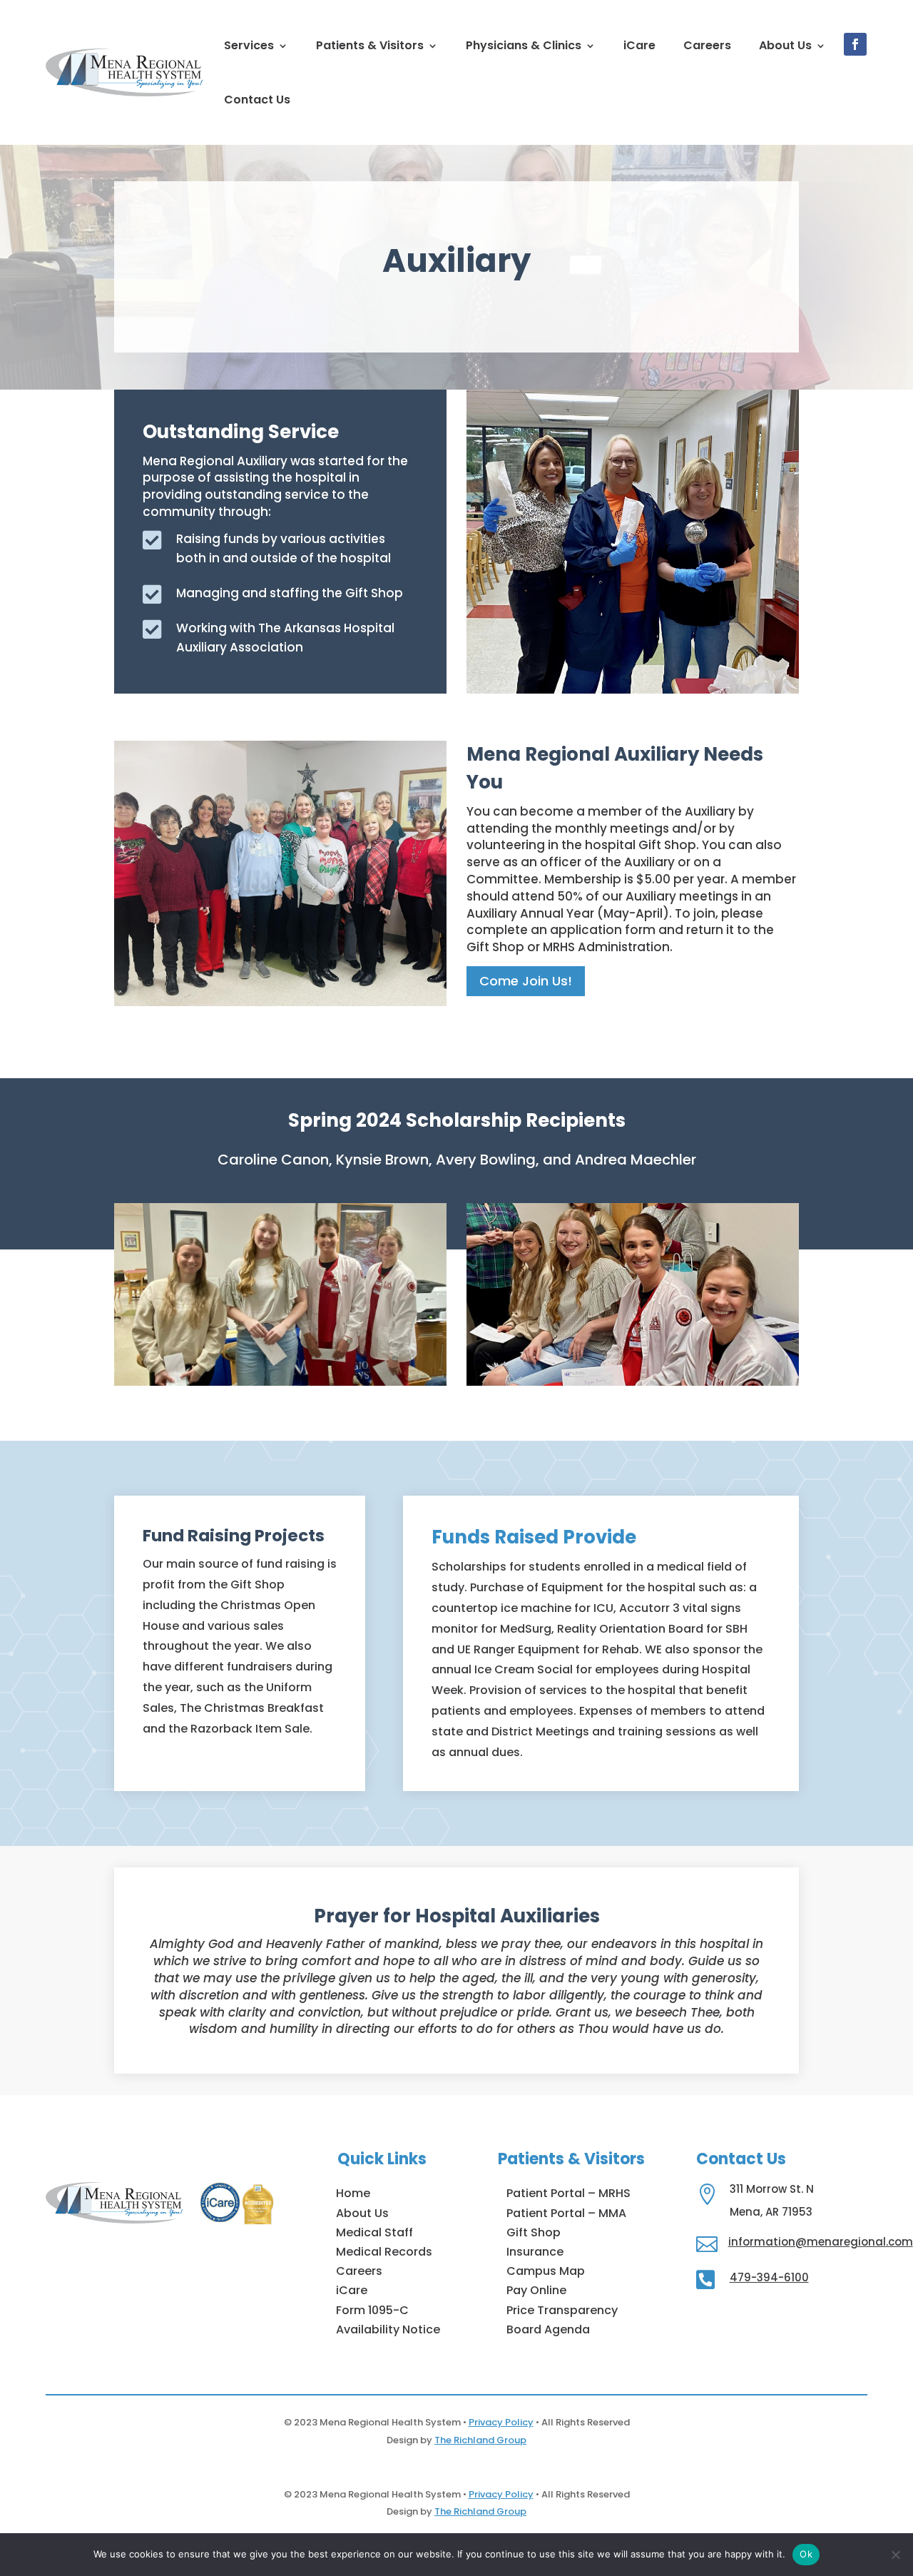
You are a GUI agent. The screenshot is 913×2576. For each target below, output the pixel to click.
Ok (806, 2554)
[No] (895, 2555)
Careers (707, 45)
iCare (639, 45)
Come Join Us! (526, 981)
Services (249, 45)
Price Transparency (562, 2310)
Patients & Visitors (370, 45)
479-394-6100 (769, 2277)
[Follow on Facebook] (855, 44)
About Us (785, 45)
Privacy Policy (501, 2422)
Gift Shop (534, 2232)
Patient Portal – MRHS (568, 2193)
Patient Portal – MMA (566, 2213)
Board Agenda (548, 2329)
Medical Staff (374, 2232)
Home (353, 2193)
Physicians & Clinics (524, 45)
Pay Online (536, 2290)
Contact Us (257, 100)
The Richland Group (480, 2440)
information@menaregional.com (821, 2242)
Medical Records (384, 2252)
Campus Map (546, 2271)
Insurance (535, 2252)
